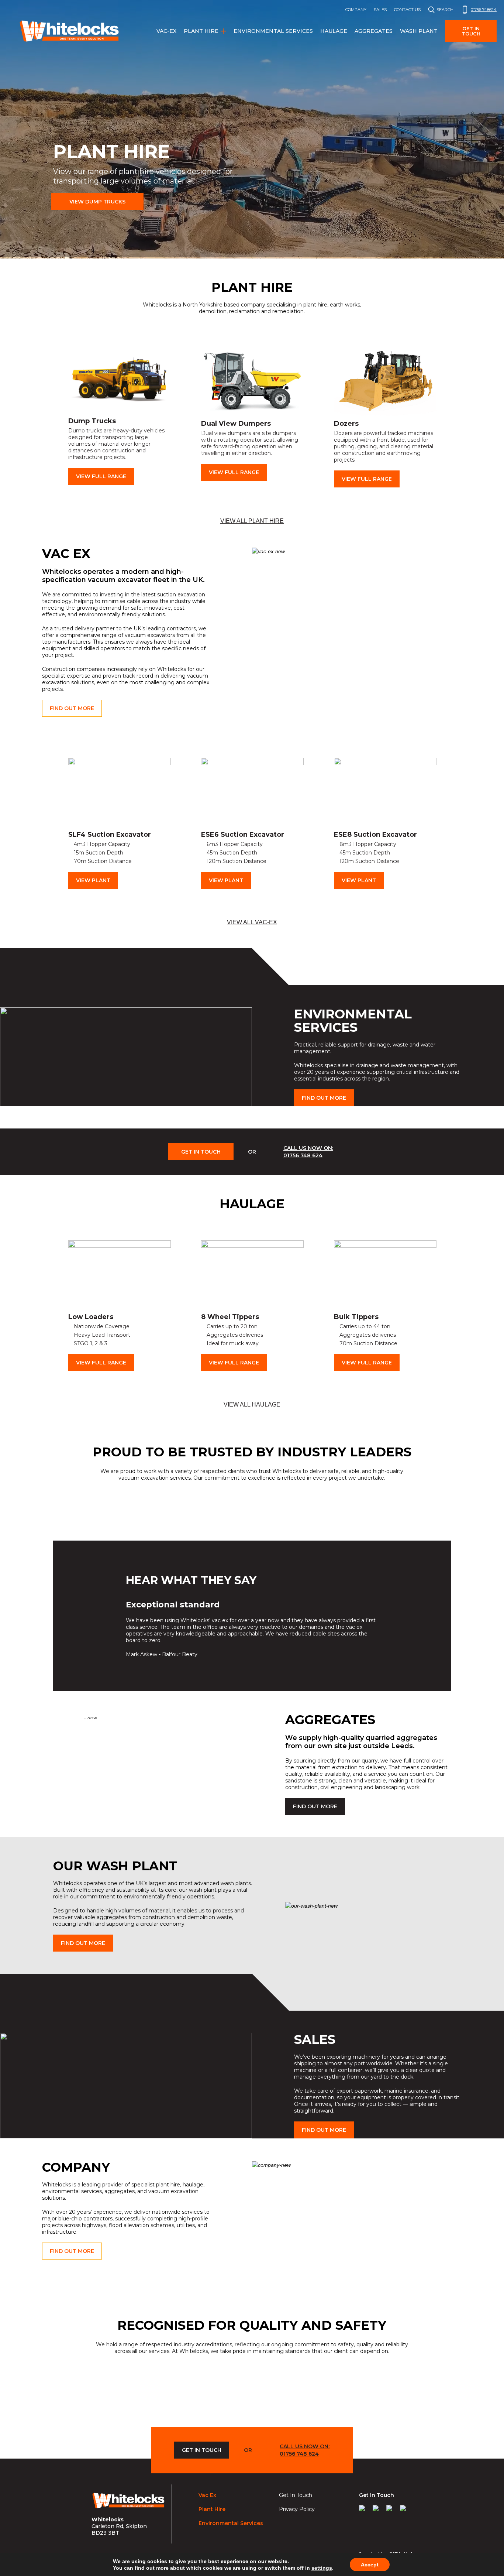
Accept (370, 2565)
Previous (52, 416)
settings (322, 2568)
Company (356, 10)
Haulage (334, 31)
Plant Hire (201, 31)
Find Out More (72, 708)
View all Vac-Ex (252, 922)
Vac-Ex (166, 31)
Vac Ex (207, 2495)
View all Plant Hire (252, 521)
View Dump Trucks (97, 202)
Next (452, 416)
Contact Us (407, 10)
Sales (380, 10)
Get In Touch (201, 1152)
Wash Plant (419, 31)
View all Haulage (252, 1405)
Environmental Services (273, 31)
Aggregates (374, 31)
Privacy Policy (297, 2509)
